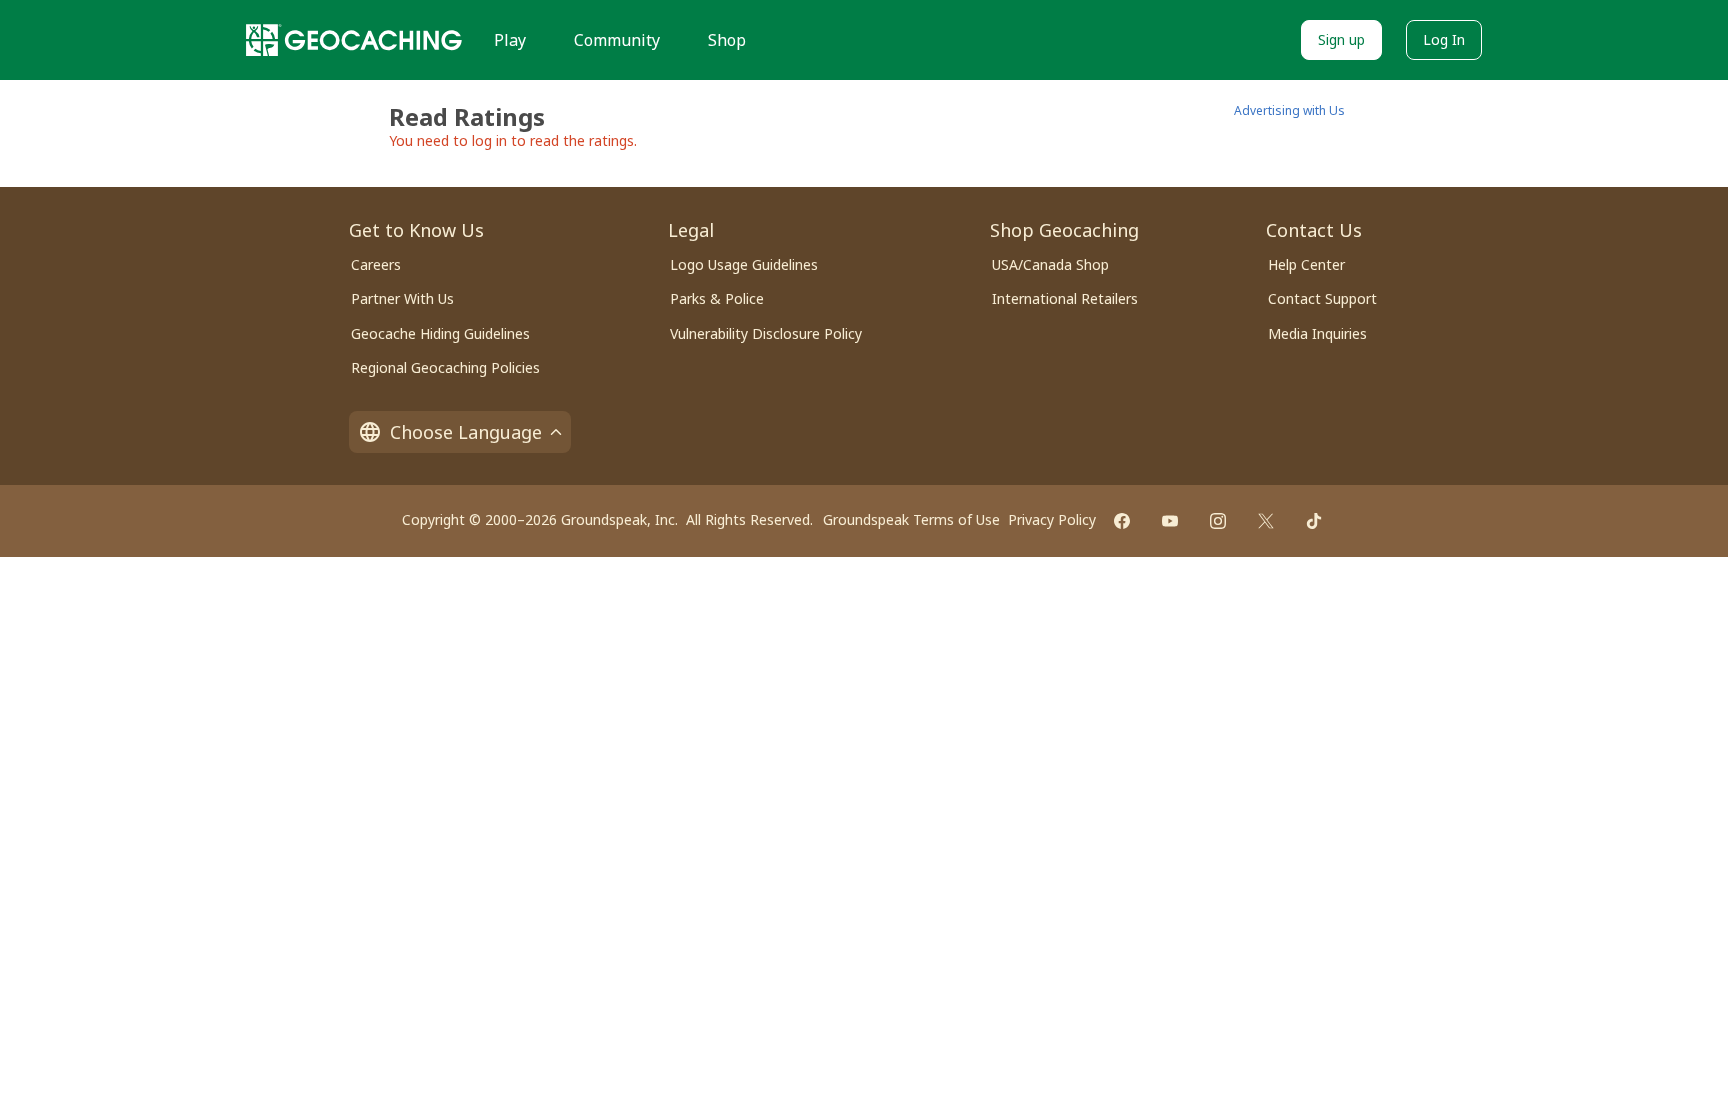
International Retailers (1065, 298)
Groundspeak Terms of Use (911, 519)
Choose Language (466, 432)
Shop (727, 40)
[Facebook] (1122, 521)
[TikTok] (1314, 521)
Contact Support (1322, 298)
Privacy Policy (1052, 519)
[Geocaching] (354, 40)
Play (510, 40)
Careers (376, 264)
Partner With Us (402, 298)
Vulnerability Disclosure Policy (766, 333)
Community (617, 40)
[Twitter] (1266, 521)
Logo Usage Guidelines (744, 264)
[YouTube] (1170, 521)
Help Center (1306, 264)
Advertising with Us (1289, 110)
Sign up (1341, 39)
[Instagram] (1218, 521)
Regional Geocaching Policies (445, 367)
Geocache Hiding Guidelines (440, 333)
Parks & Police (717, 298)
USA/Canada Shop (1050, 264)
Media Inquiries (1317, 333)
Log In (1444, 39)
